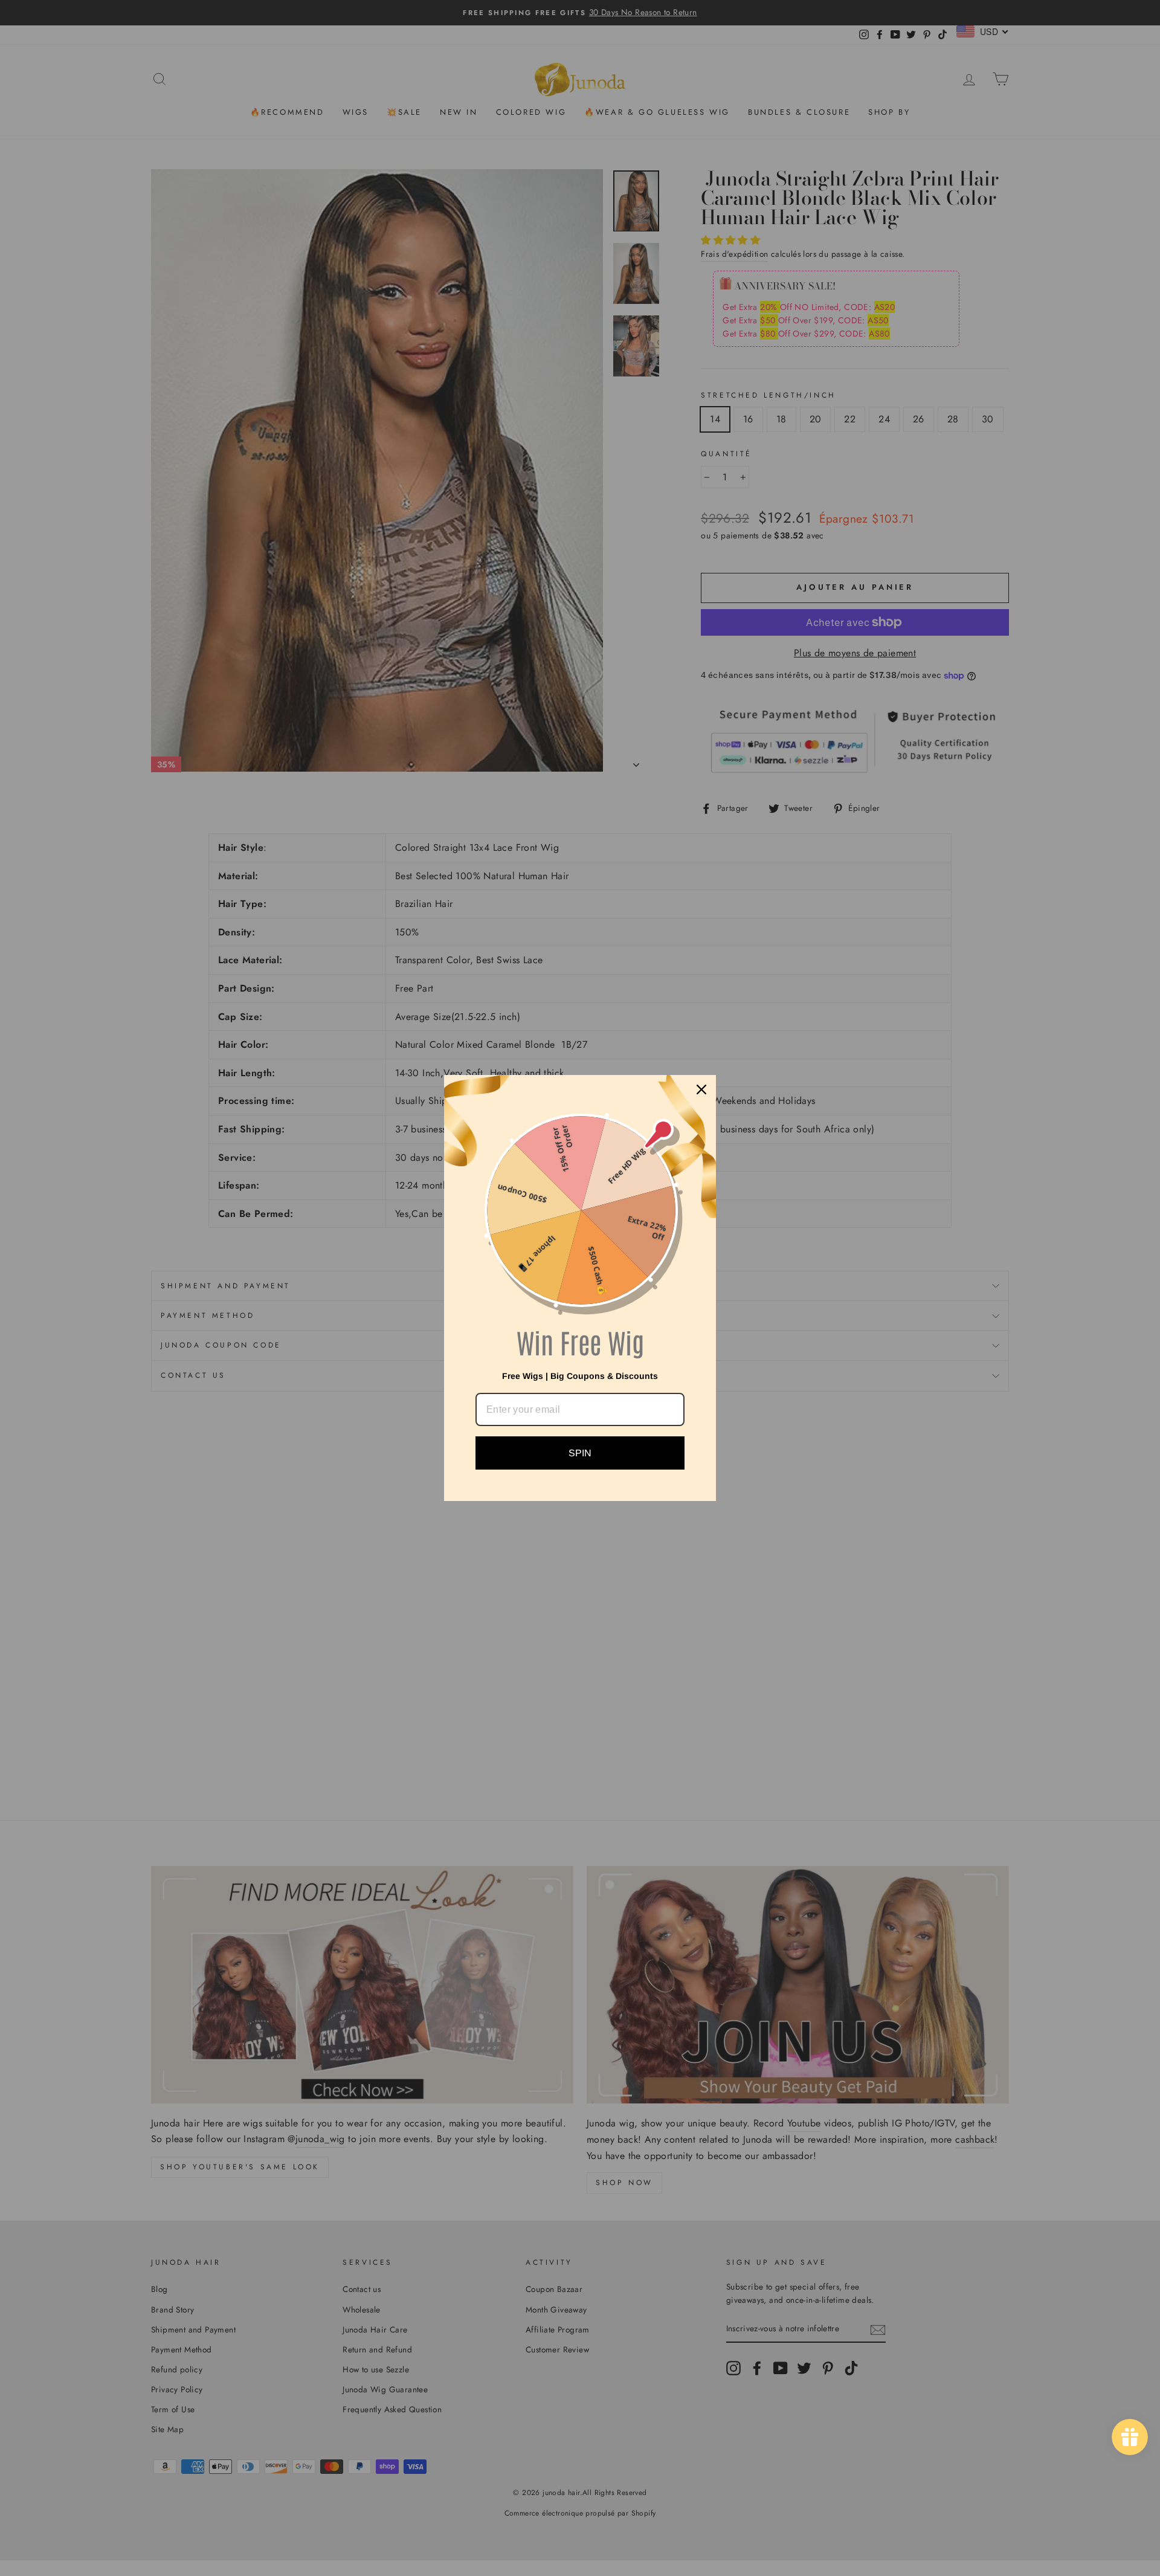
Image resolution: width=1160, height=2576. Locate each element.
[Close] (701, 1089)
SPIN (580, 1453)
